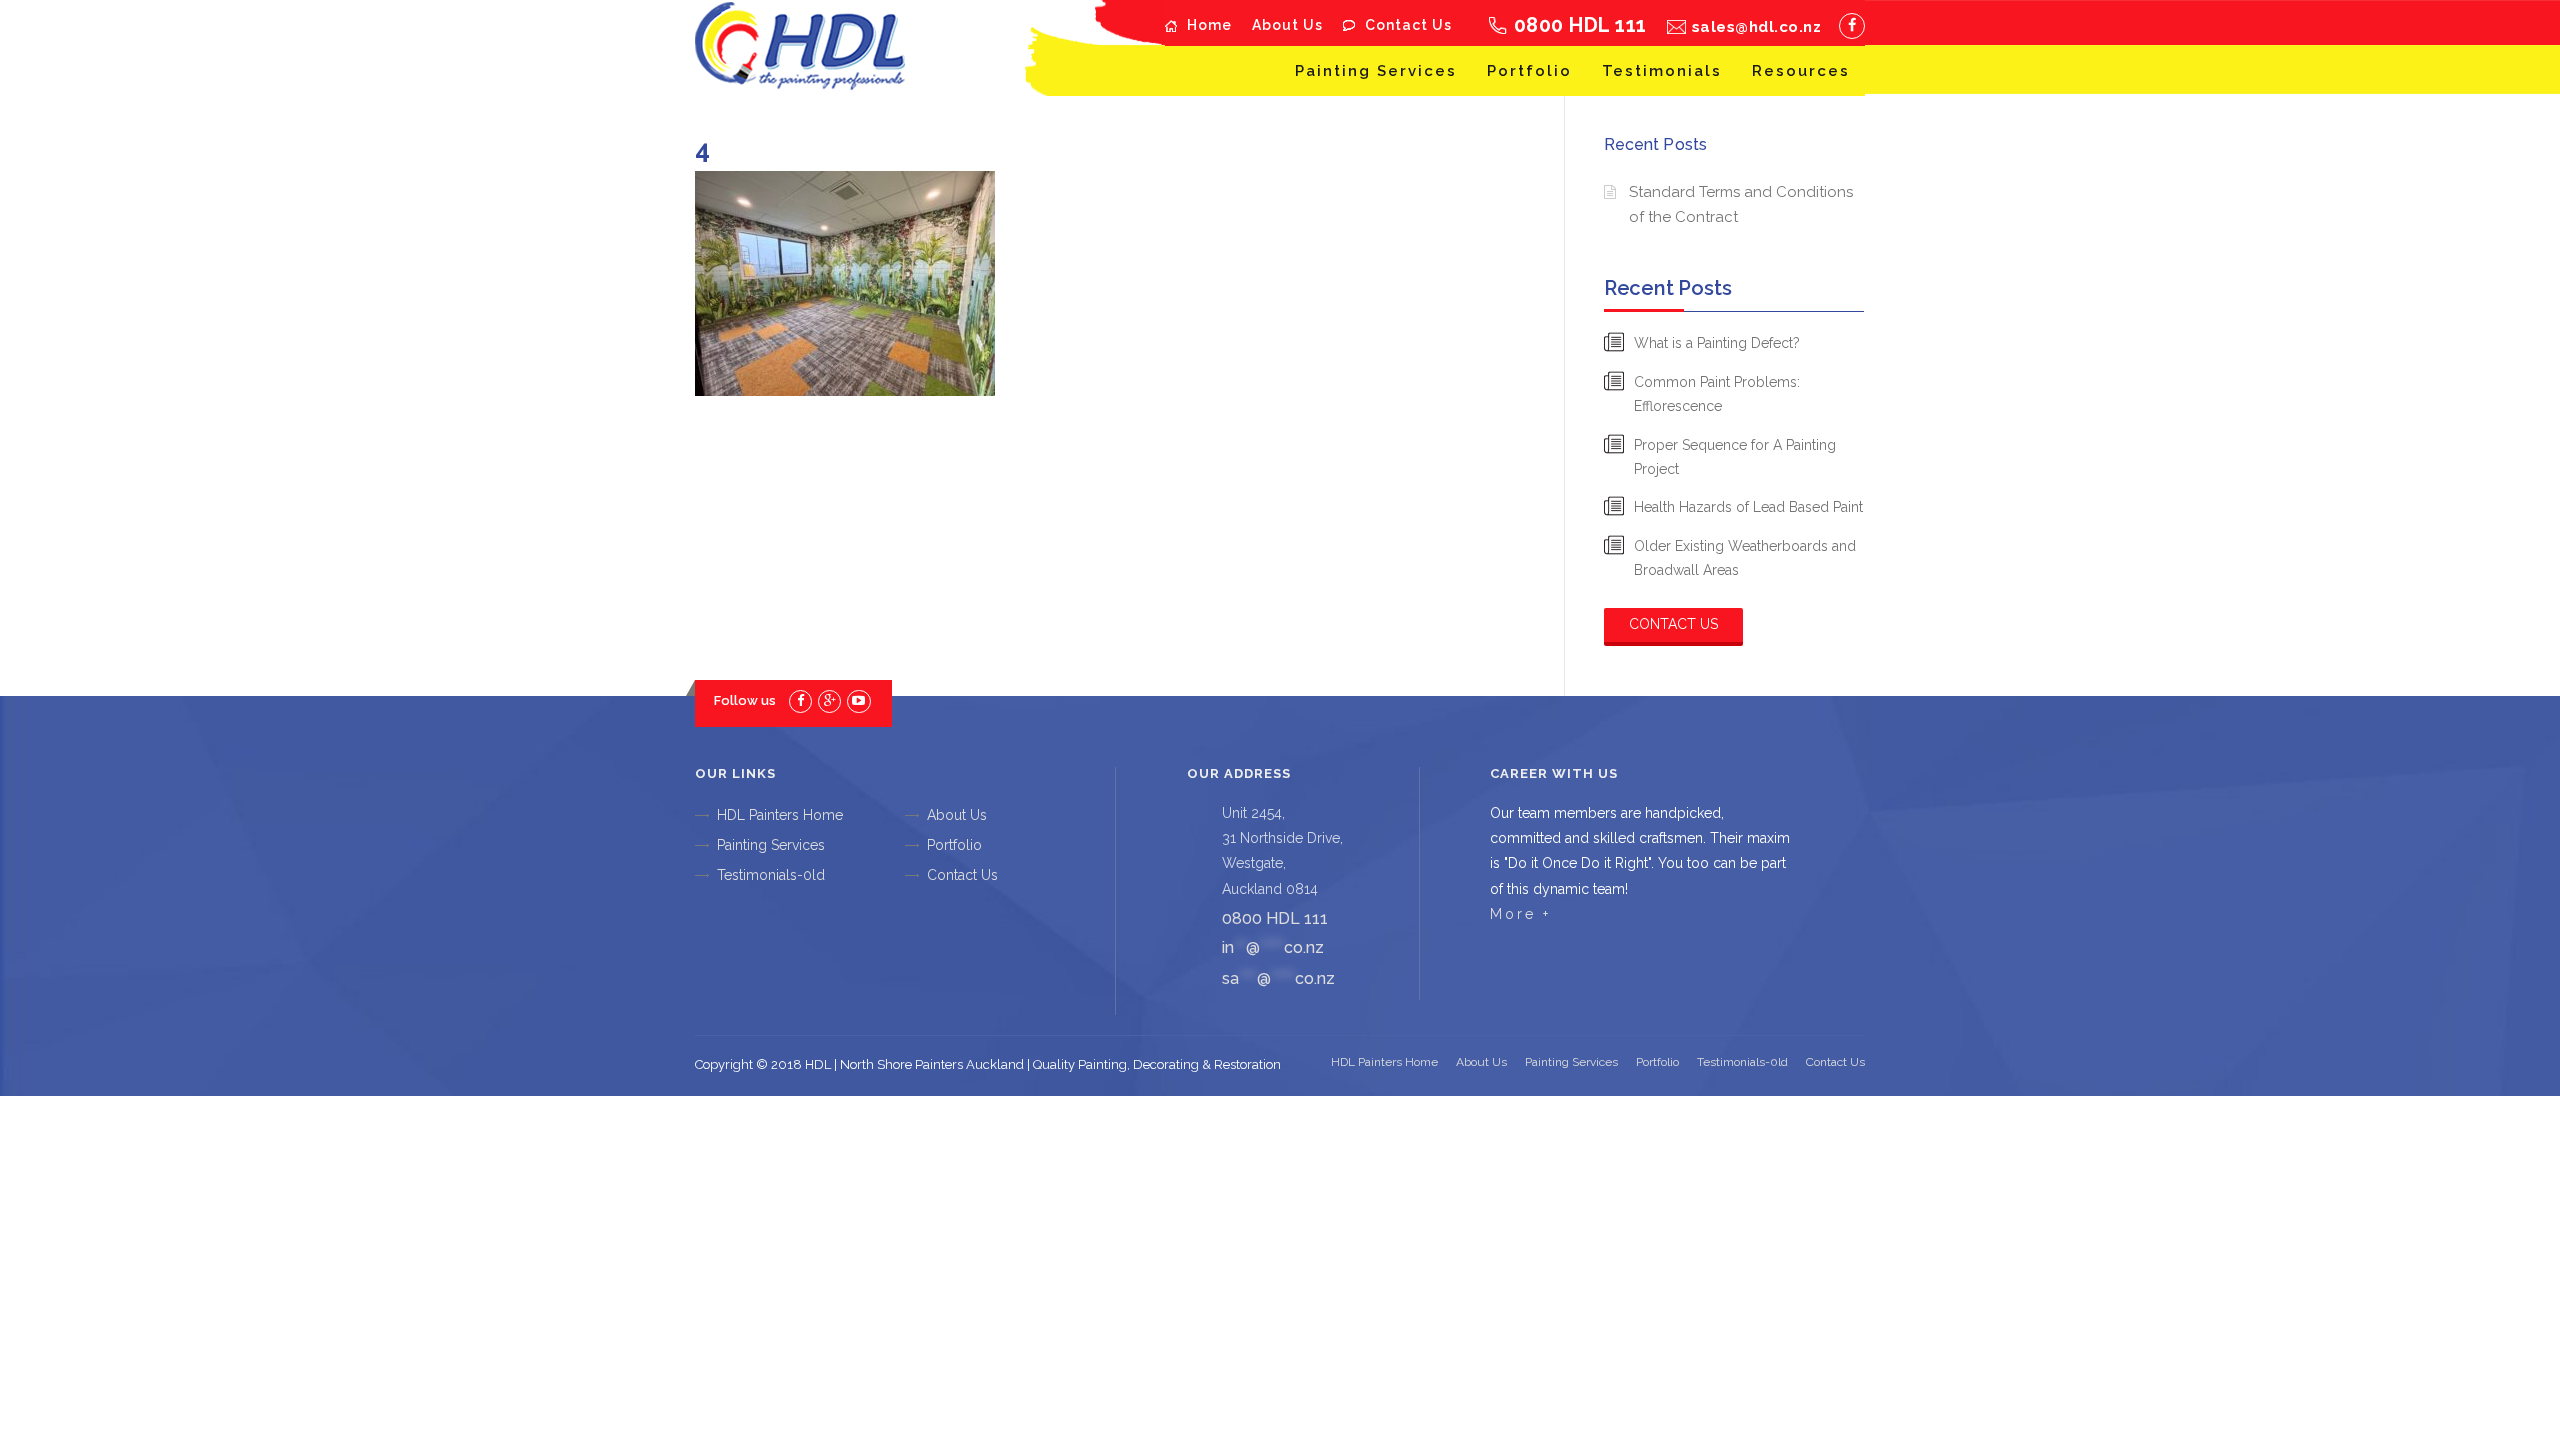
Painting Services (1376, 71)
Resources (1801, 71)
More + (1520, 914)
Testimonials (1662, 71)
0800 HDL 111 (1580, 25)
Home (1209, 25)
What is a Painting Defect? (1717, 343)
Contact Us (1408, 25)
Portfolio (1529, 71)
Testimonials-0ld (771, 875)
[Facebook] (1852, 26)
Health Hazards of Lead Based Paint (1748, 507)
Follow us (745, 700)
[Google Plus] (829, 700)
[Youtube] (858, 700)
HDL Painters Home (780, 815)
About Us (1287, 25)
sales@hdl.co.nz (1757, 27)
